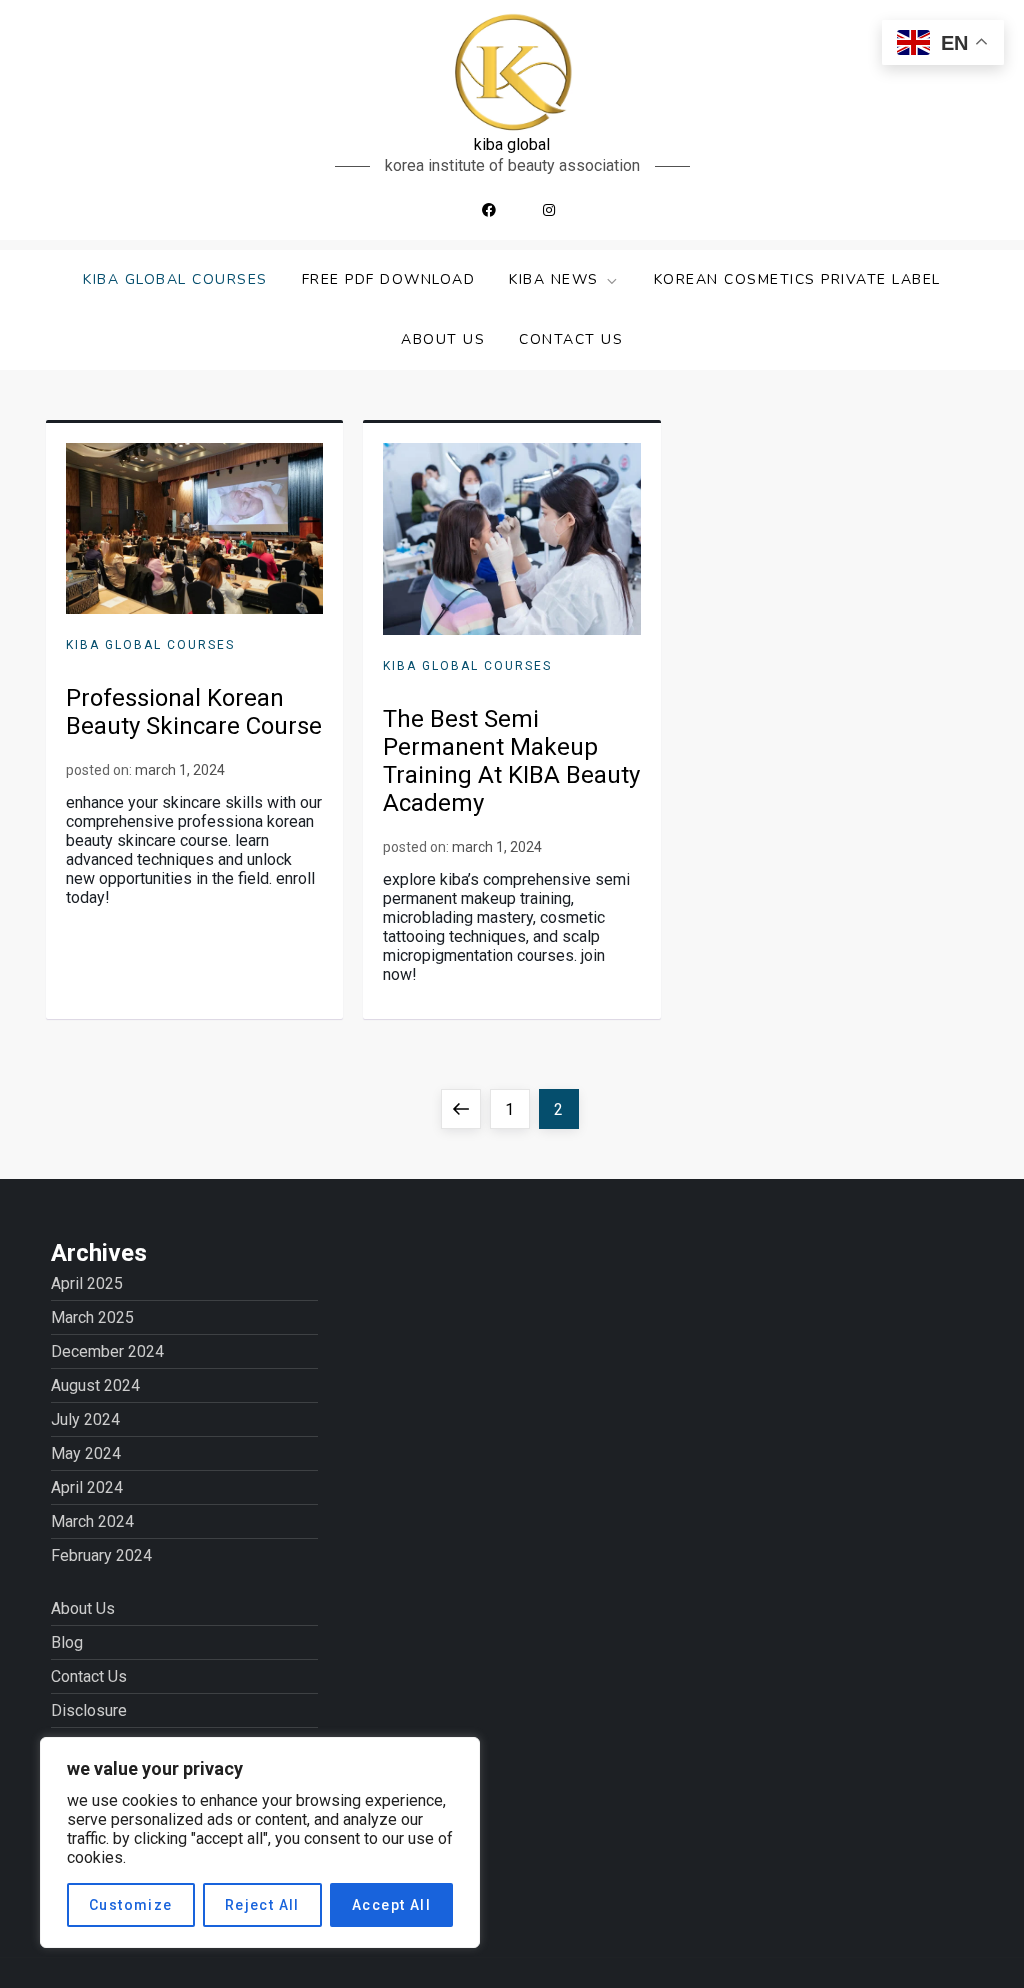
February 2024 (101, 1555)
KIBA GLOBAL (512, 144)
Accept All (391, 1905)
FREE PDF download (389, 279)
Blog (67, 1642)
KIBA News (554, 279)
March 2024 (92, 1521)
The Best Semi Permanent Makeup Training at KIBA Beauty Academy (511, 761)
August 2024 (95, 1385)
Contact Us (571, 339)
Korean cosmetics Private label (797, 279)
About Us (443, 339)
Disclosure (89, 1710)
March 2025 (92, 1317)
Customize (131, 1905)
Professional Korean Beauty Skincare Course (194, 712)
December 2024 (107, 1351)
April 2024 (87, 1487)
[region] (260, 1842)
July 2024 (85, 1419)
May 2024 (86, 1453)
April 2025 (87, 1283)
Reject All (262, 1905)
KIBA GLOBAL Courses (175, 279)
